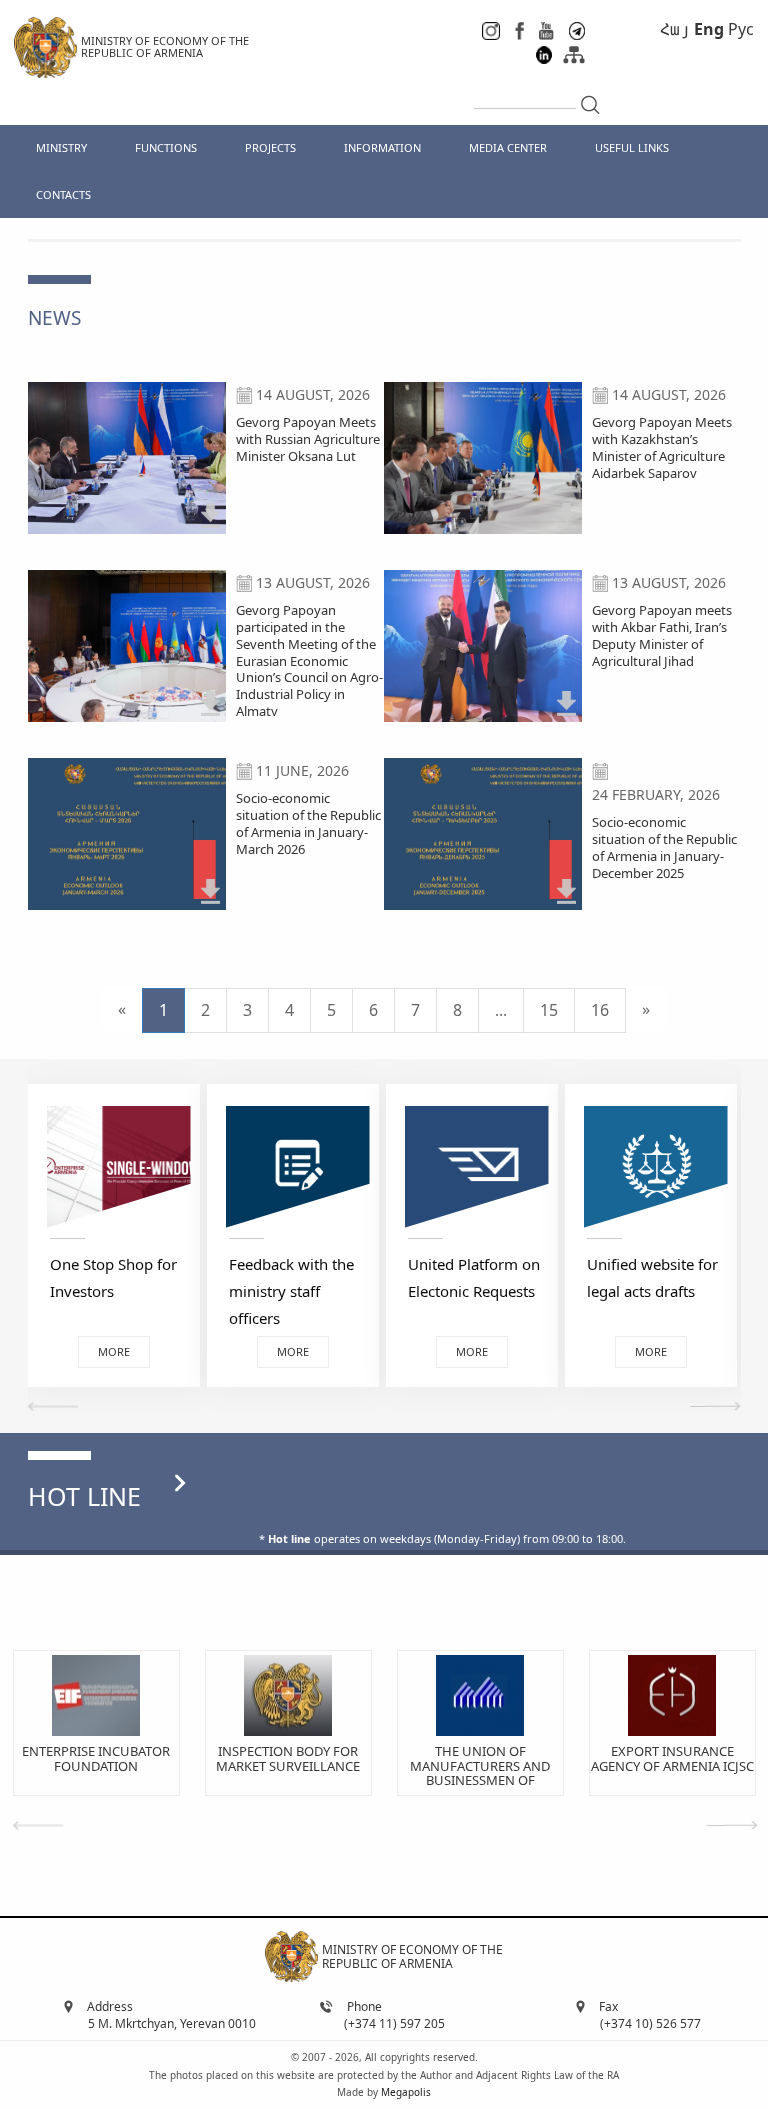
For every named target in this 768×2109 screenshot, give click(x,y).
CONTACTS (63, 194)
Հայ (675, 29)
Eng (709, 29)
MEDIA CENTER (508, 147)
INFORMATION (382, 147)
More (127, 1351)
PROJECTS (270, 147)
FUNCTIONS (166, 147)
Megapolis (406, 2092)
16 (600, 1010)
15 (549, 1010)
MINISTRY (61, 147)
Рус (741, 29)
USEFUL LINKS (632, 147)
